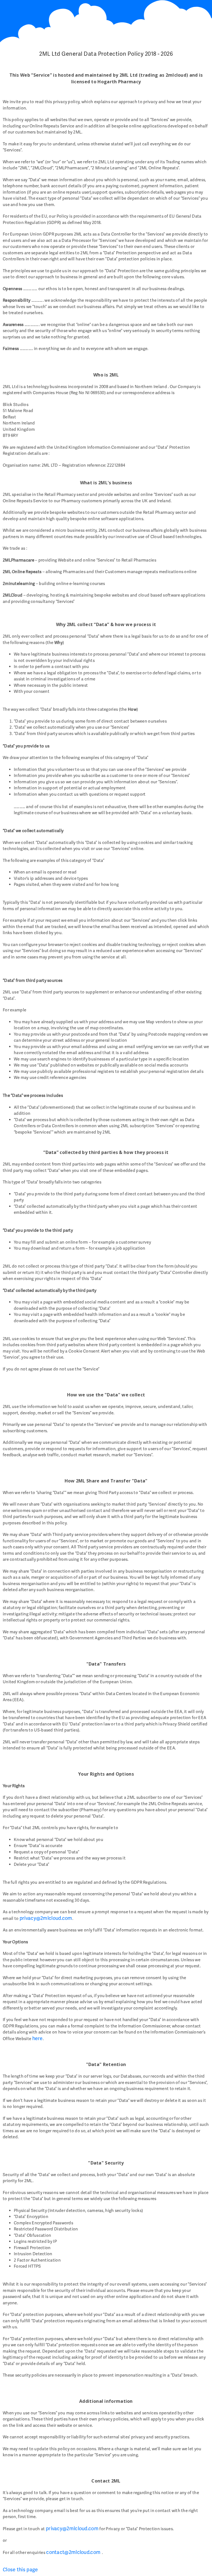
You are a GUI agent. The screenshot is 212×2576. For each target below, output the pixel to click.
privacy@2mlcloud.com (46, 1918)
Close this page (20, 2570)
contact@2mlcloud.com (74, 2552)
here (38, 2038)
